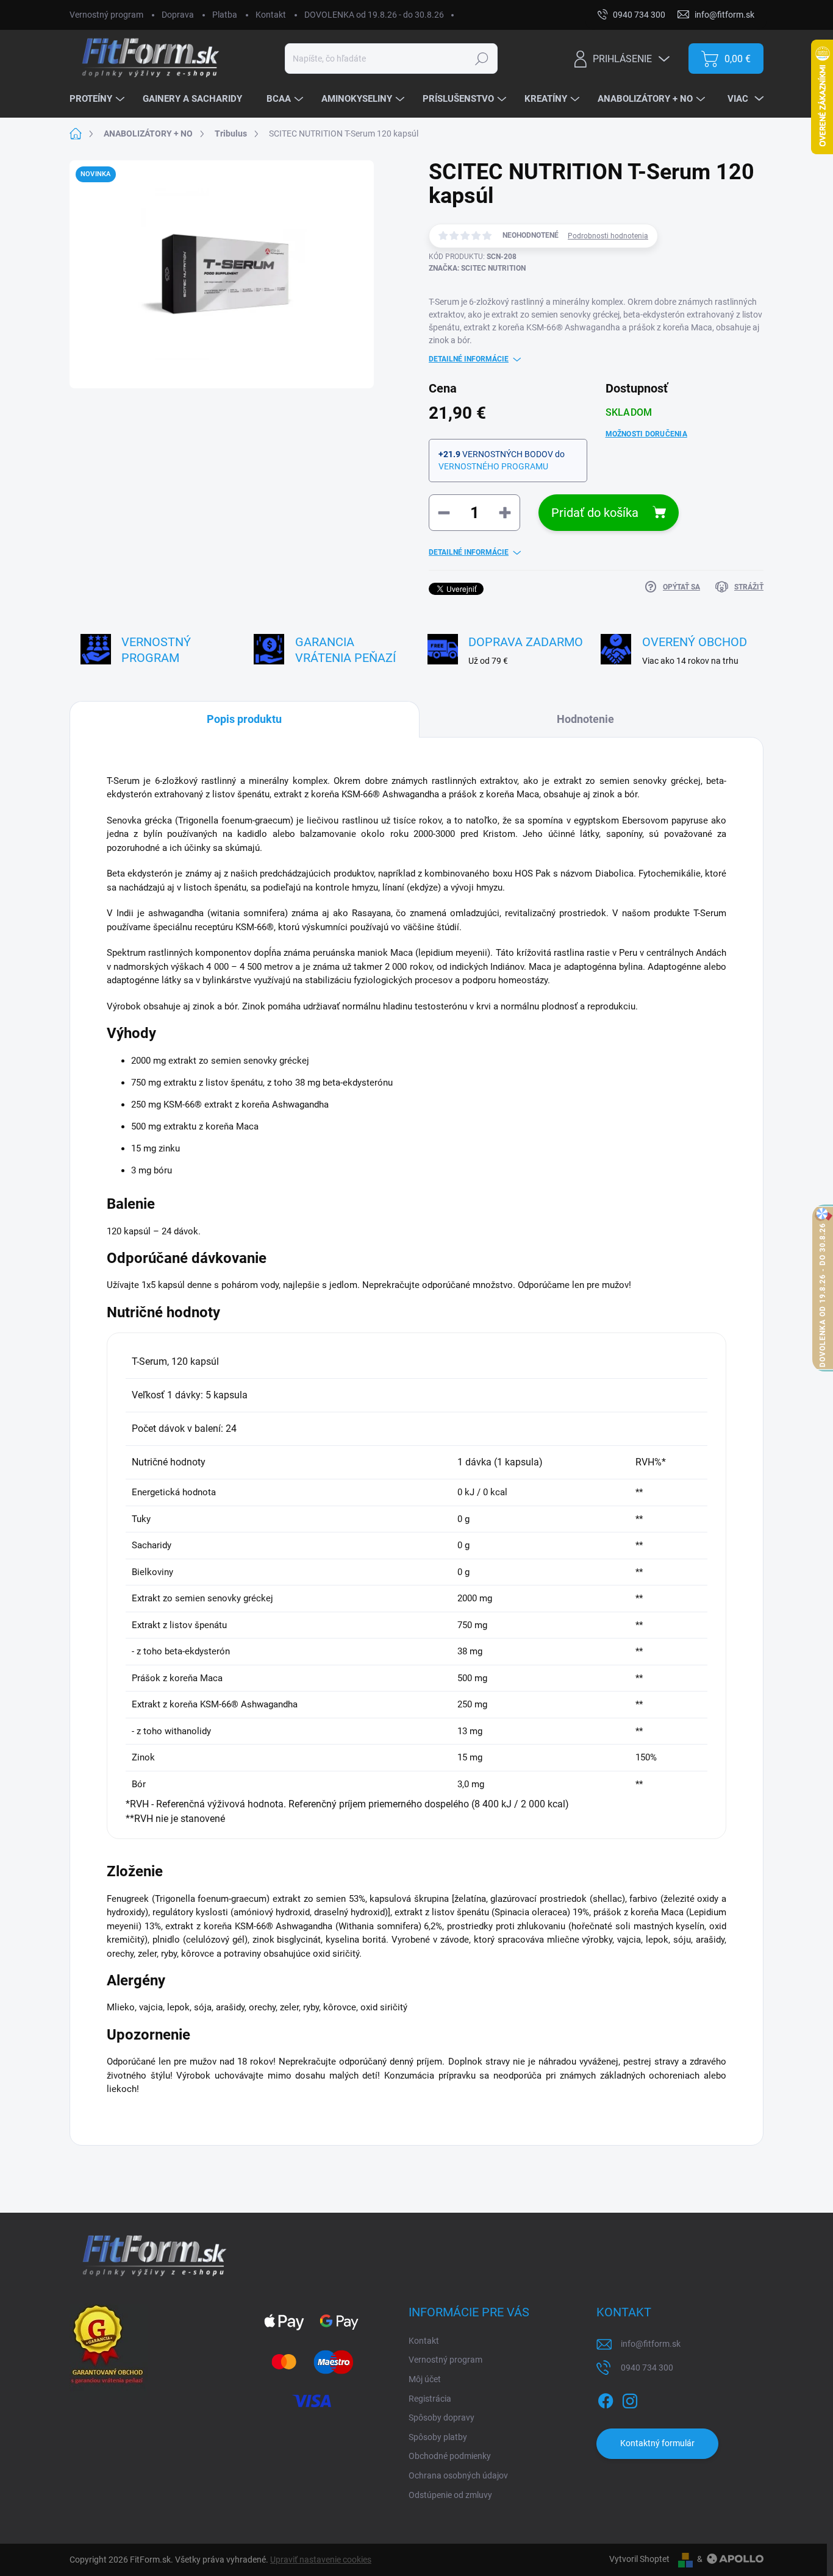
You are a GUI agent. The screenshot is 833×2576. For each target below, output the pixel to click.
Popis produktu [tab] (244, 719)
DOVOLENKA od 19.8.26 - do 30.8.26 (374, 15)
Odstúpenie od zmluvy (450, 2495)
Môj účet (425, 2379)
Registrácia (430, 2399)
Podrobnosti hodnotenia (608, 236)
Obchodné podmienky (450, 2456)
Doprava (178, 15)
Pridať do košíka (595, 513)
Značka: (477, 268)
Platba (225, 15)
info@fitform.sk (651, 2344)
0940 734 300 (647, 2368)
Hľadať (482, 59)
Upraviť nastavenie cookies (321, 2560)
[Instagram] (630, 2399)
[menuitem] (98, 99)
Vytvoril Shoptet (639, 2559)
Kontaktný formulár (657, 2443)
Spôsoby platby (438, 2437)
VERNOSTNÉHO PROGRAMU (493, 466)
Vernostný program (106, 15)
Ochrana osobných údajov (458, 2475)
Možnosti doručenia (646, 434)
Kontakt (271, 15)
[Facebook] (606, 2399)
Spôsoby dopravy (442, 2418)
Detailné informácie (469, 359)
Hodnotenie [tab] (585, 719)
